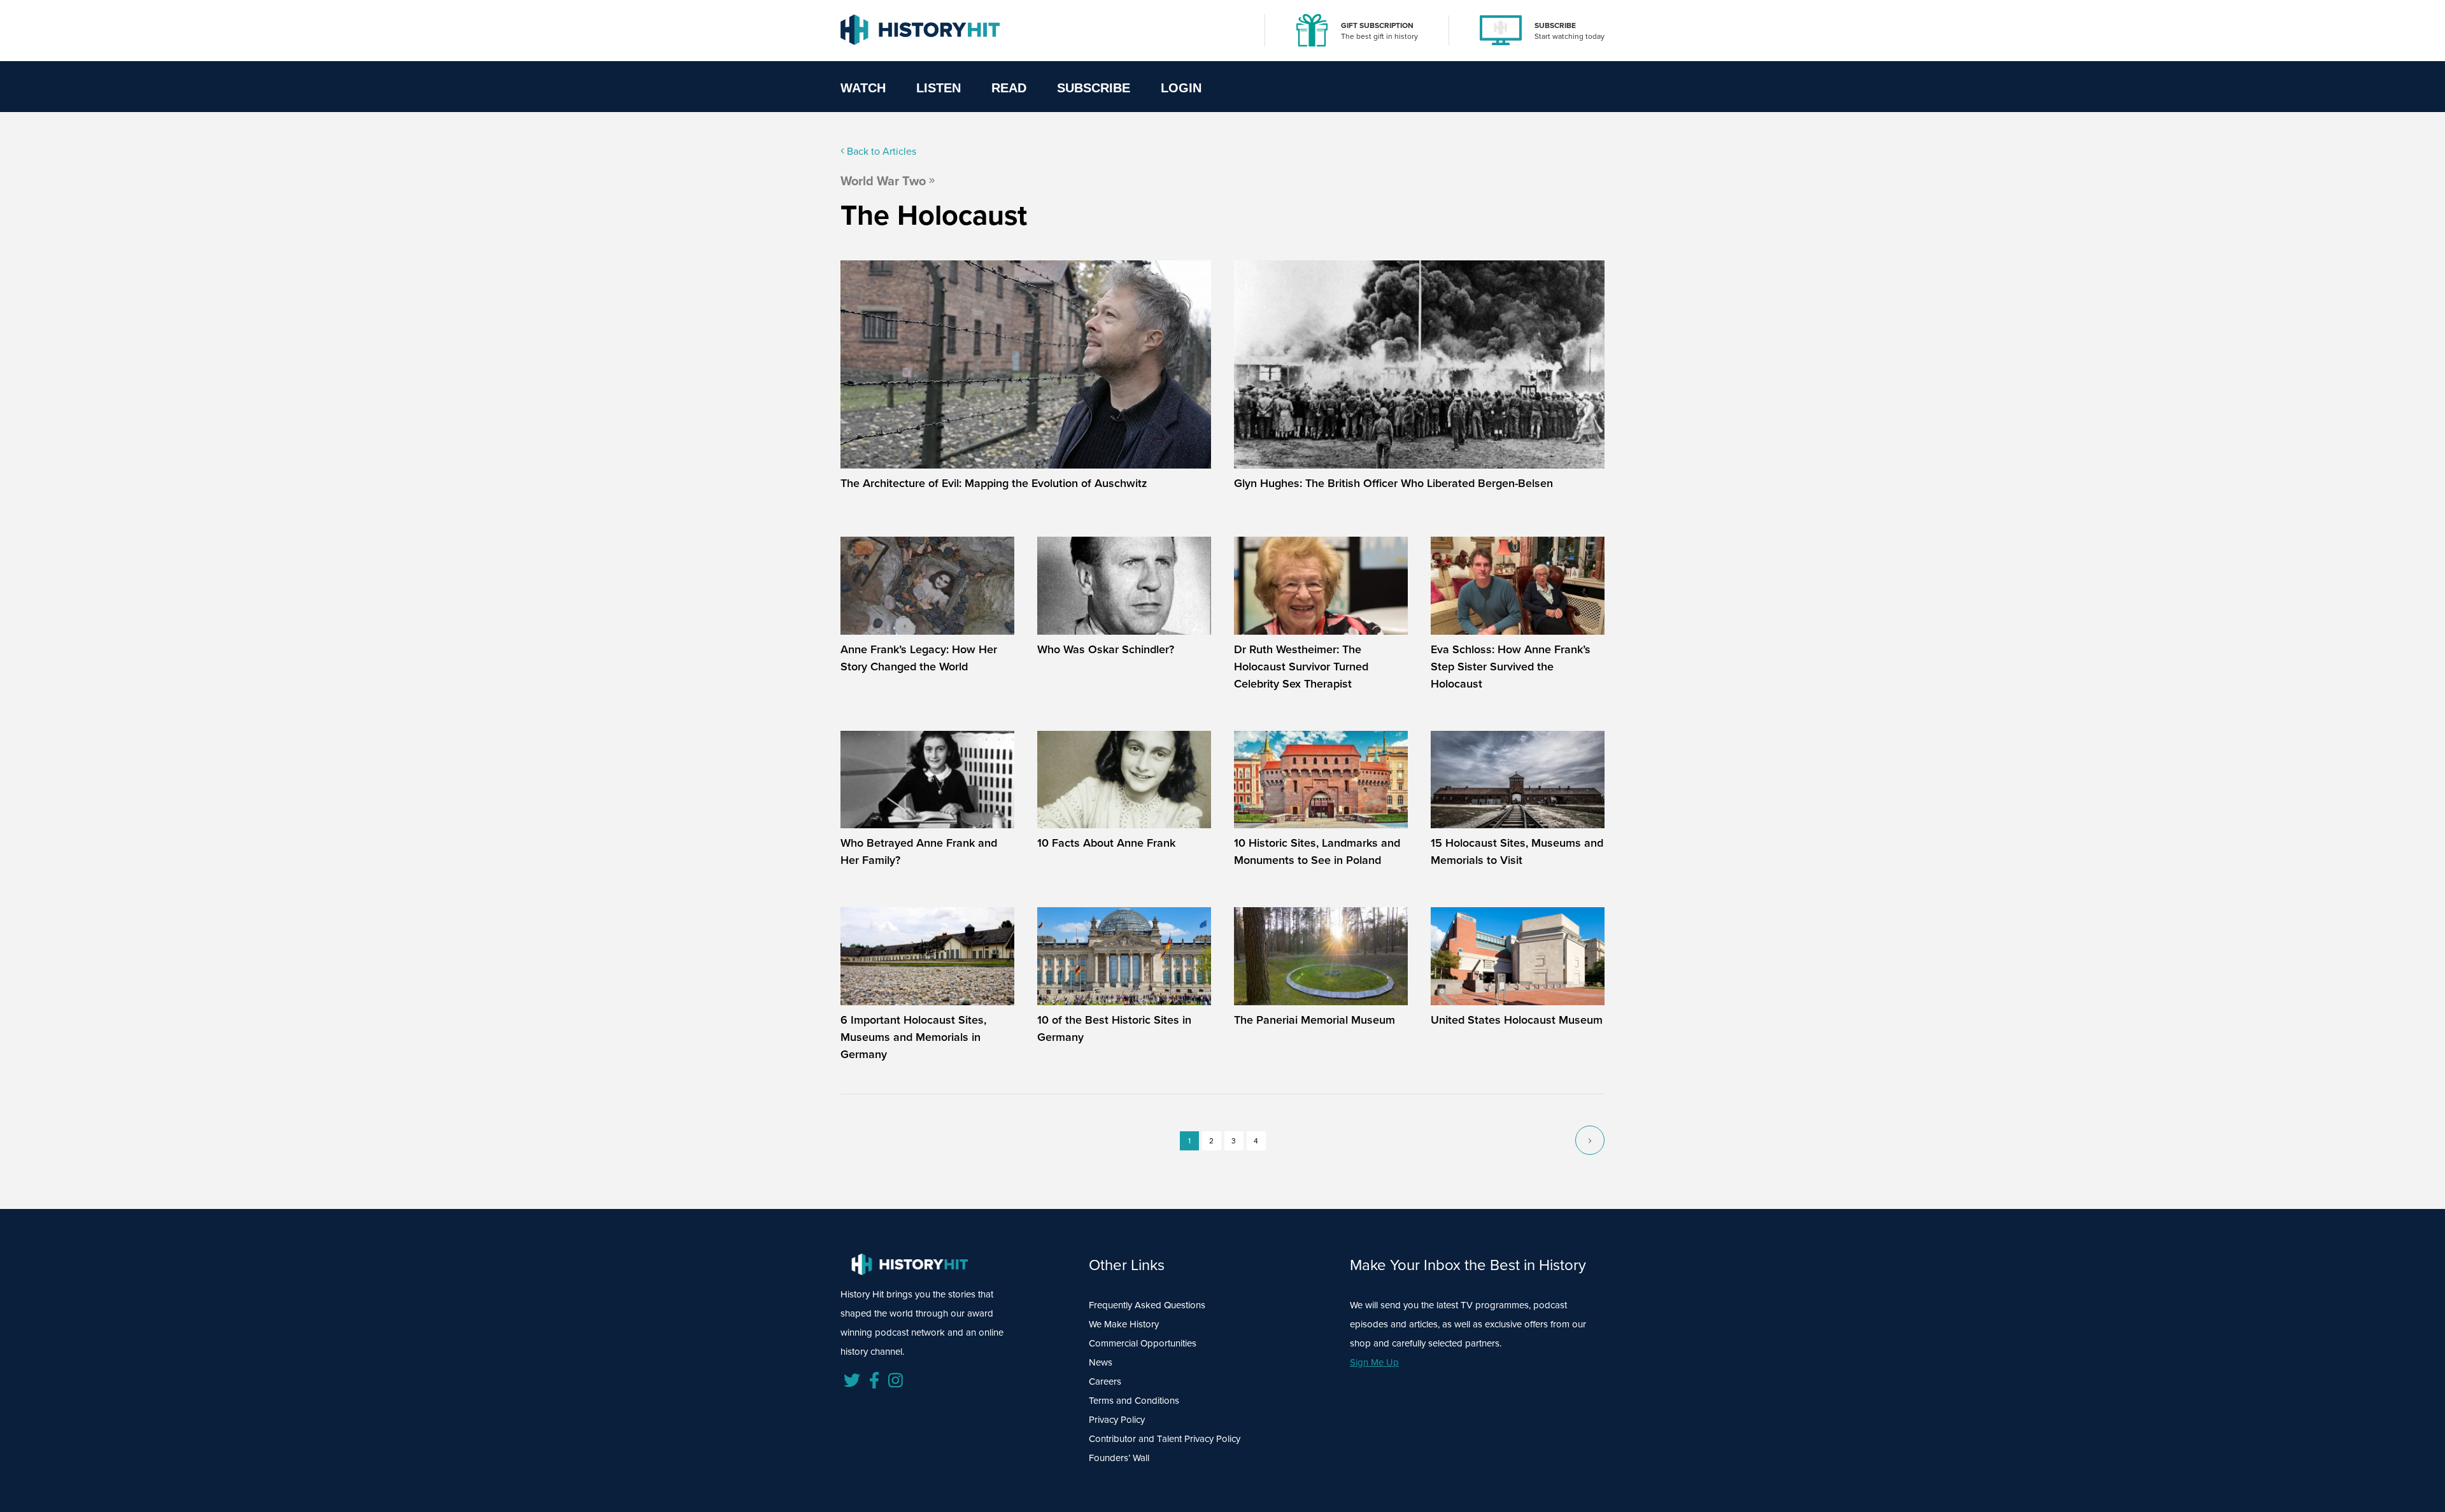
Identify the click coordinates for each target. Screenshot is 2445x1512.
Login (1181, 88)
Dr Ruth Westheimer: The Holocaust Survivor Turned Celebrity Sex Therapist (1301, 667)
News (1101, 1362)
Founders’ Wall (1119, 1458)
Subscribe (1094, 88)
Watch (863, 88)
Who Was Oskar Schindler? (1106, 649)
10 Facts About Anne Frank (1106, 843)
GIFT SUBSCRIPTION (1377, 25)
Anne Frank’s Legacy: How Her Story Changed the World (919, 658)
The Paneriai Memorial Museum (1315, 1020)
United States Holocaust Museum (1517, 1020)
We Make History (1124, 1324)
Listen (939, 88)
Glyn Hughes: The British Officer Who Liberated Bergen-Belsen (1393, 483)
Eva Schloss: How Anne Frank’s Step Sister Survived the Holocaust (1511, 667)
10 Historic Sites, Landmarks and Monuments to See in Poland (1317, 851)
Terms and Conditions (1134, 1401)
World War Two (883, 181)
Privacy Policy (1117, 1420)
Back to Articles (880, 151)
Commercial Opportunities (1143, 1343)
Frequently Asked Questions (1147, 1305)
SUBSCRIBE (1555, 25)
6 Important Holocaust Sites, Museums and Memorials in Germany (913, 1037)
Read (1009, 88)
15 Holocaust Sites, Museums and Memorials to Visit (1517, 851)
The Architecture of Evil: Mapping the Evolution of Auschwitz (994, 483)
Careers (1105, 1381)
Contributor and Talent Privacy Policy (1165, 1439)
